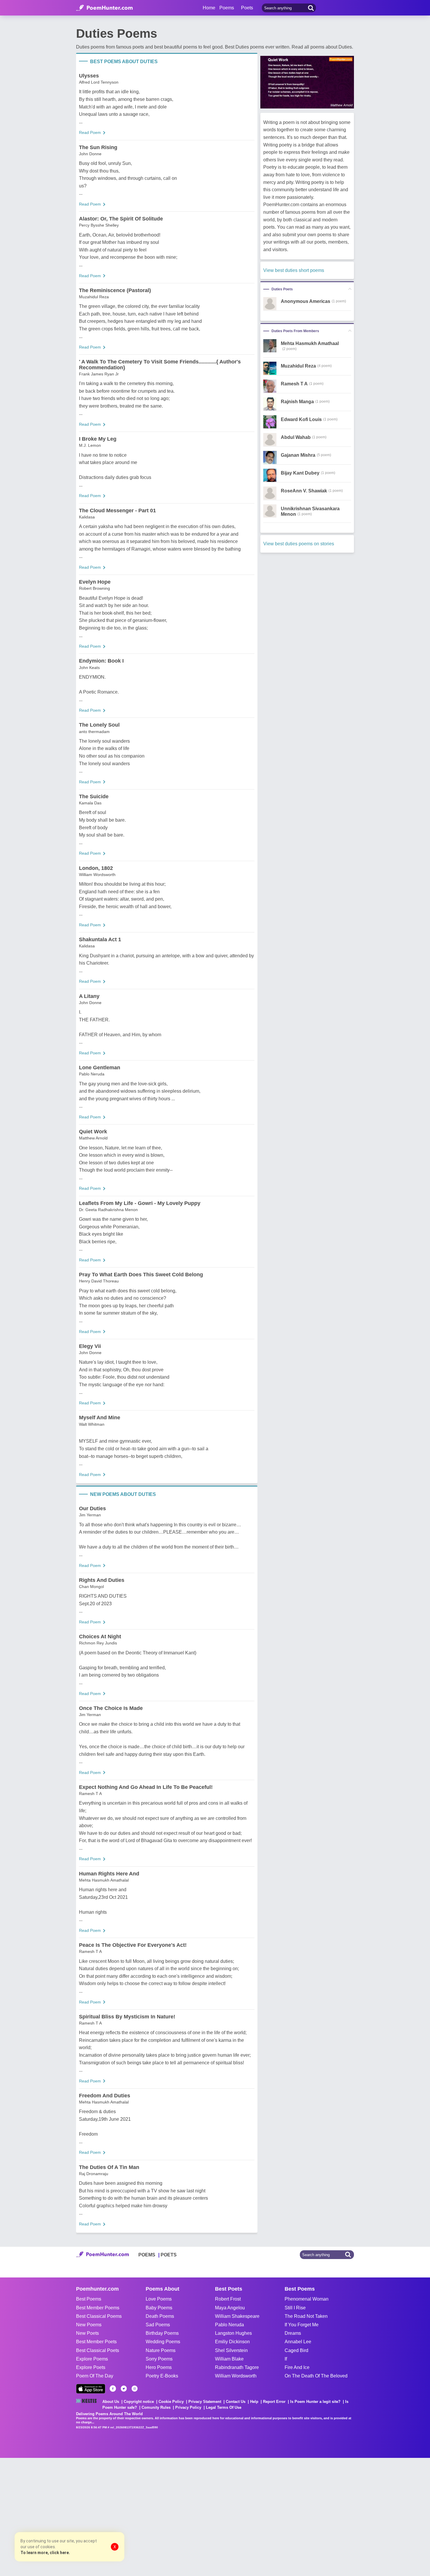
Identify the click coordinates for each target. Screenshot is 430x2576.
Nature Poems (161, 2350)
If (286, 2359)
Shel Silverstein (231, 2350)
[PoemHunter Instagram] (135, 2389)
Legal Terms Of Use (224, 2407)
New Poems (89, 2325)
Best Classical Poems (99, 2316)
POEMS (147, 2255)
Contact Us (236, 2402)
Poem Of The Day (95, 2376)
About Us (111, 2402)
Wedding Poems (163, 2342)
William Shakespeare (237, 2316)
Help (254, 2402)
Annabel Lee (298, 2342)
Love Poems (159, 2299)
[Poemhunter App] (91, 2389)
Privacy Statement (205, 2402)
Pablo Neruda (229, 2325)
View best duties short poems (294, 270)
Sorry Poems (159, 2359)
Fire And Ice (297, 2367)
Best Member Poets (96, 2342)
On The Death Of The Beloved (316, 2376)
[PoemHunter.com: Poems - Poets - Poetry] (104, 8)
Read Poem (90, 132)
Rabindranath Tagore (237, 2367)
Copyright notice (139, 2402)
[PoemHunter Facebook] (113, 2389)
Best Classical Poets (98, 2350)
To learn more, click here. (45, 2553)
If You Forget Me (302, 2325)
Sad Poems (158, 2325)
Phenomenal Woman (307, 2299)
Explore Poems (92, 2359)
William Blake (229, 2359)
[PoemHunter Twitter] (124, 2389)
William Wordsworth (236, 2376)
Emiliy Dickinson (232, 2342)
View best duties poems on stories (299, 544)
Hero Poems (159, 2367)
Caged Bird (296, 2350)
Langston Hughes (233, 2333)
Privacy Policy (188, 2407)
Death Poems (160, 2316)
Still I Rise (295, 2308)
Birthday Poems (162, 2333)
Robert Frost (228, 2299)
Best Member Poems (98, 2308)
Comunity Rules (156, 2407)
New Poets (87, 2333)
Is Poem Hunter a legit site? (315, 2402)
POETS (169, 2255)
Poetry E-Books (162, 2376)
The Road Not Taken (306, 2316)
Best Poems (89, 2299)
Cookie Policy (171, 2402)
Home (209, 8)
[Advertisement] (88, 2516)
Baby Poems (159, 2308)
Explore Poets (91, 2367)
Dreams (293, 2333)
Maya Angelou (230, 2308)
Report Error (274, 2402)
